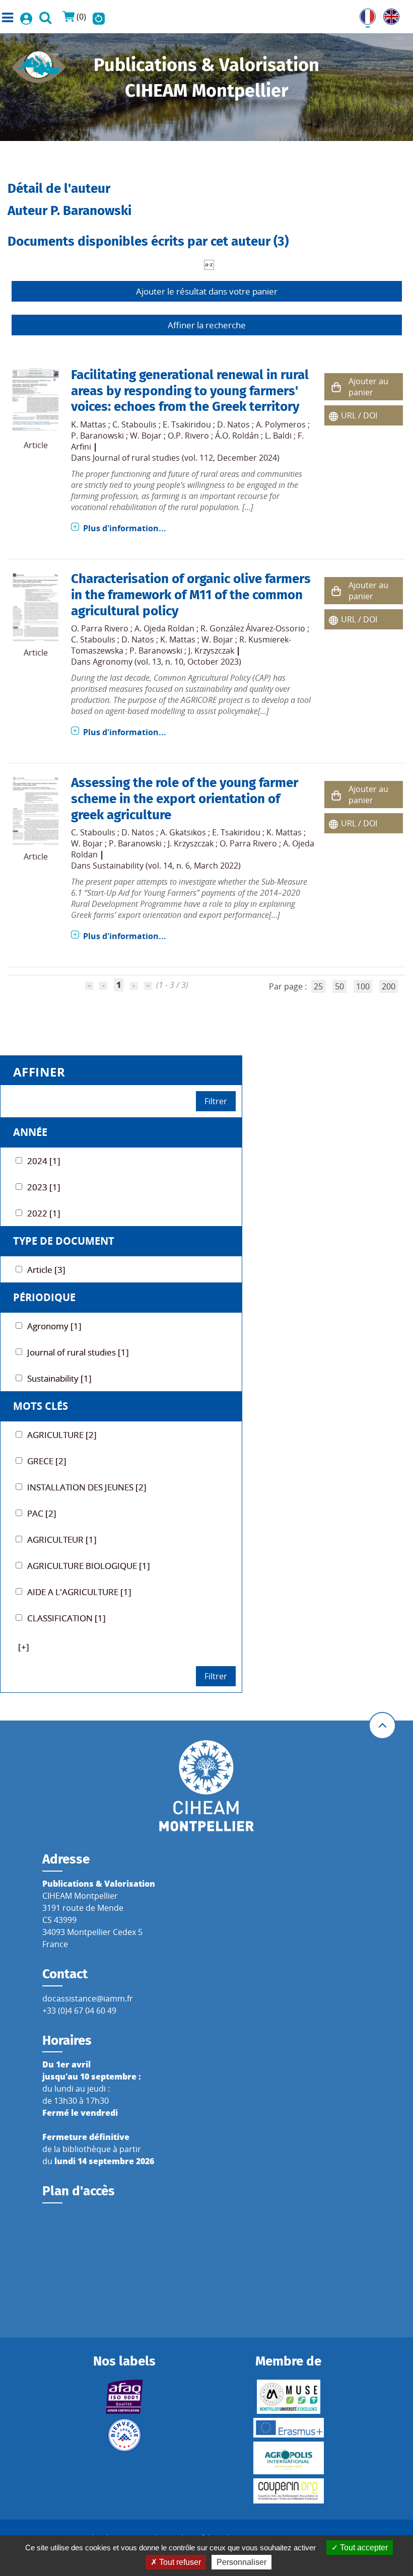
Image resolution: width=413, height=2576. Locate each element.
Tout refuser (179, 2562)
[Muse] (288, 2397)
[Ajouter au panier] (336, 387)
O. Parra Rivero (100, 628)
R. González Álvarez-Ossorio (253, 628)
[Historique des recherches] (99, 17)
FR (364, 15)
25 (318, 986)
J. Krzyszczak (211, 651)
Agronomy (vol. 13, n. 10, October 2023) (167, 662)
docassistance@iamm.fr (88, 1998)
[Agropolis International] (288, 2458)
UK (389, 15)
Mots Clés (41, 1406)
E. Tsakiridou (187, 424)
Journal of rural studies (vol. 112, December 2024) (186, 458)
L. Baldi (278, 436)
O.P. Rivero (188, 436)
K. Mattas (89, 424)
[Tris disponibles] (209, 264)
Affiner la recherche (207, 325)
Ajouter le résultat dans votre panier (207, 291)
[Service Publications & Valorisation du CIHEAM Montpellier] (39, 64)
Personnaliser (242, 2562)
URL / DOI (359, 415)
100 (363, 986)
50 (339, 986)
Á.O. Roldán (237, 436)
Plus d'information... (125, 528)
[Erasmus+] (288, 2428)
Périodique (44, 1297)
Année (30, 1132)
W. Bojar (146, 436)
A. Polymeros (281, 424)
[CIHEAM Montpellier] (206, 1785)
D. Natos (233, 424)
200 (389, 986)
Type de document (64, 1241)
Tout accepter (363, 2548)
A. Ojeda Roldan (164, 628)
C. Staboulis (134, 424)
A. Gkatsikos (183, 832)
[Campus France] (125, 2435)
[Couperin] (288, 2491)
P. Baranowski (97, 436)
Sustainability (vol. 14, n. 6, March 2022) (167, 866)
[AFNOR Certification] (125, 2397)
